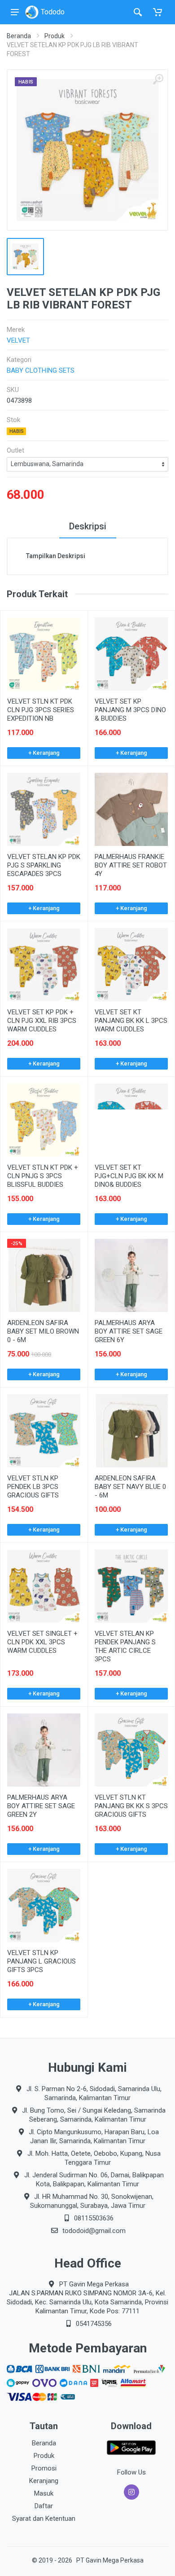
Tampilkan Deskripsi (56, 556)
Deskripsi (88, 526)
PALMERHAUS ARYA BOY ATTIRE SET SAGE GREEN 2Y (41, 1806)
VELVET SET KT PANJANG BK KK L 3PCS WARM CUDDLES (131, 1021)
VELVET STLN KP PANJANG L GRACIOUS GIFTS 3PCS (42, 1961)
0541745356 (94, 2324)
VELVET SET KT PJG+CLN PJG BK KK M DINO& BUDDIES (129, 1176)
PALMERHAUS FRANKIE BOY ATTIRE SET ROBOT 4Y (131, 865)
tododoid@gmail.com (94, 2231)
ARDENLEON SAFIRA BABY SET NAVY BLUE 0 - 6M (130, 1487)
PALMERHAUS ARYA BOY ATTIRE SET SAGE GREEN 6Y (129, 1331)
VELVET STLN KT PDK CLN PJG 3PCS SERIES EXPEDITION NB (41, 710)
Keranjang (44, 2481)
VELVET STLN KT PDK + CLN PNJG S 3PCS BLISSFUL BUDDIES (43, 1176)
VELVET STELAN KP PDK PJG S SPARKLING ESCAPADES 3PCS (44, 865)
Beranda (19, 36)
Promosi (44, 2468)
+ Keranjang (44, 753)
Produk (55, 36)
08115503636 (94, 2218)
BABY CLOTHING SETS (41, 370)
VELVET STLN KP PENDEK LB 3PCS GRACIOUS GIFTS (33, 1487)
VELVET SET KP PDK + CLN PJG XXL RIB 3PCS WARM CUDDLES (42, 1021)
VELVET (18, 340)
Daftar (44, 2506)
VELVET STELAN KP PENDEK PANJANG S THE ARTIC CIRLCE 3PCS (125, 1646)
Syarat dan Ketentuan (44, 2519)
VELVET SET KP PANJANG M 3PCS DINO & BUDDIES (130, 710)
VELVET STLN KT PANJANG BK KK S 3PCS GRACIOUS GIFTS (131, 1806)
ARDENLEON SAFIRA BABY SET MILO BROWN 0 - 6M (43, 1331)
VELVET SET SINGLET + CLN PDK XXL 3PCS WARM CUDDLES (42, 1642)
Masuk (44, 2493)
